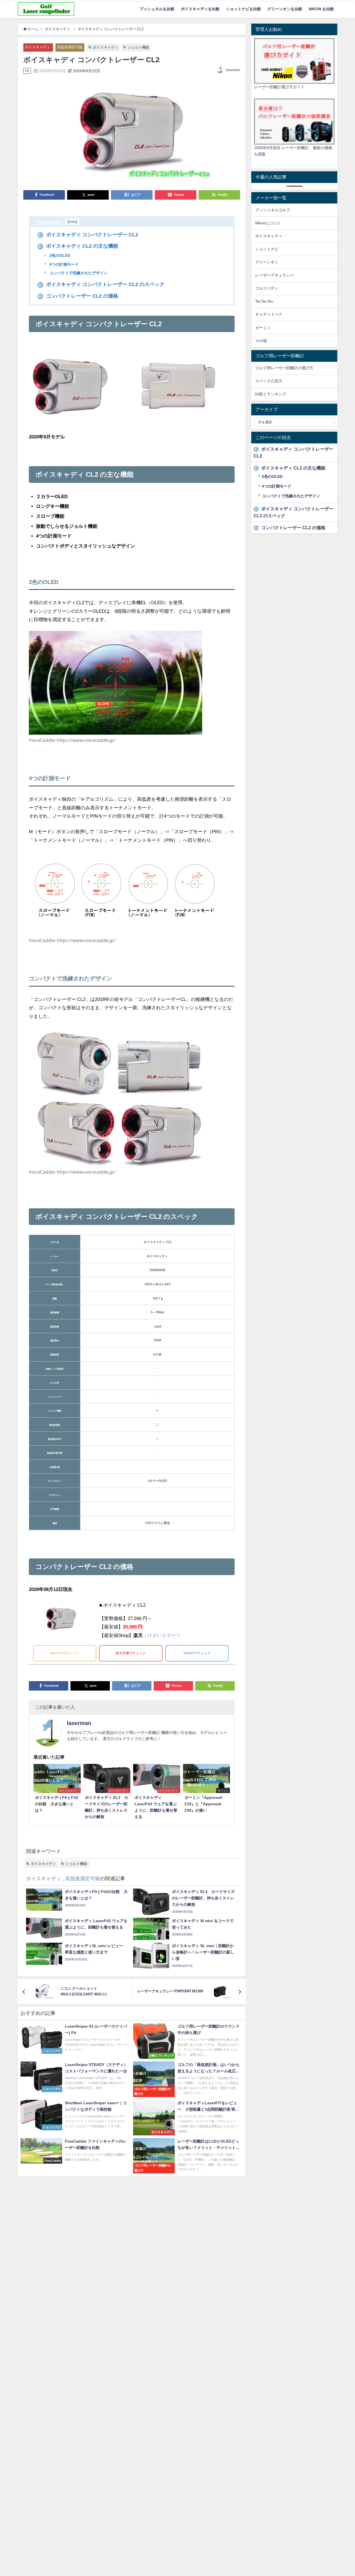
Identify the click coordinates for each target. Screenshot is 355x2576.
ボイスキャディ (38, 47)
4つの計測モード (64, 264)
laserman (233, 70)
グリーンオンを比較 (285, 9)
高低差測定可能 (70, 47)
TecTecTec (264, 301)
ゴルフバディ (267, 288)
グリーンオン (267, 262)
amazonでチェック (64, 1653)
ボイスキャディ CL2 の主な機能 (78, 246)
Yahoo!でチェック (197, 1653)
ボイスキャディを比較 (200, 9)
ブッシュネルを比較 (157, 9)
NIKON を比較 (321, 9)
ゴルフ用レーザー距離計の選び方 (284, 368)
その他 (261, 341)
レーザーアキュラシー (275, 275)
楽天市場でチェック (131, 1653)
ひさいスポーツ (164, 1635)
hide (72, 222)
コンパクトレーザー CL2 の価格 (78, 296)
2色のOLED (59, 255)
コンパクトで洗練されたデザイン (78, 273)
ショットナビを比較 (244, 9)
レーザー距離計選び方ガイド (279, 87)
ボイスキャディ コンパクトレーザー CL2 (88, 235)
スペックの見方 (269, 381)
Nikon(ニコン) (267, 223)
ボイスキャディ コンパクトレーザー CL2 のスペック (102, 284)
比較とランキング (271, 394)
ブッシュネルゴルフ (273, 210)
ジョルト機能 (138, 47)
